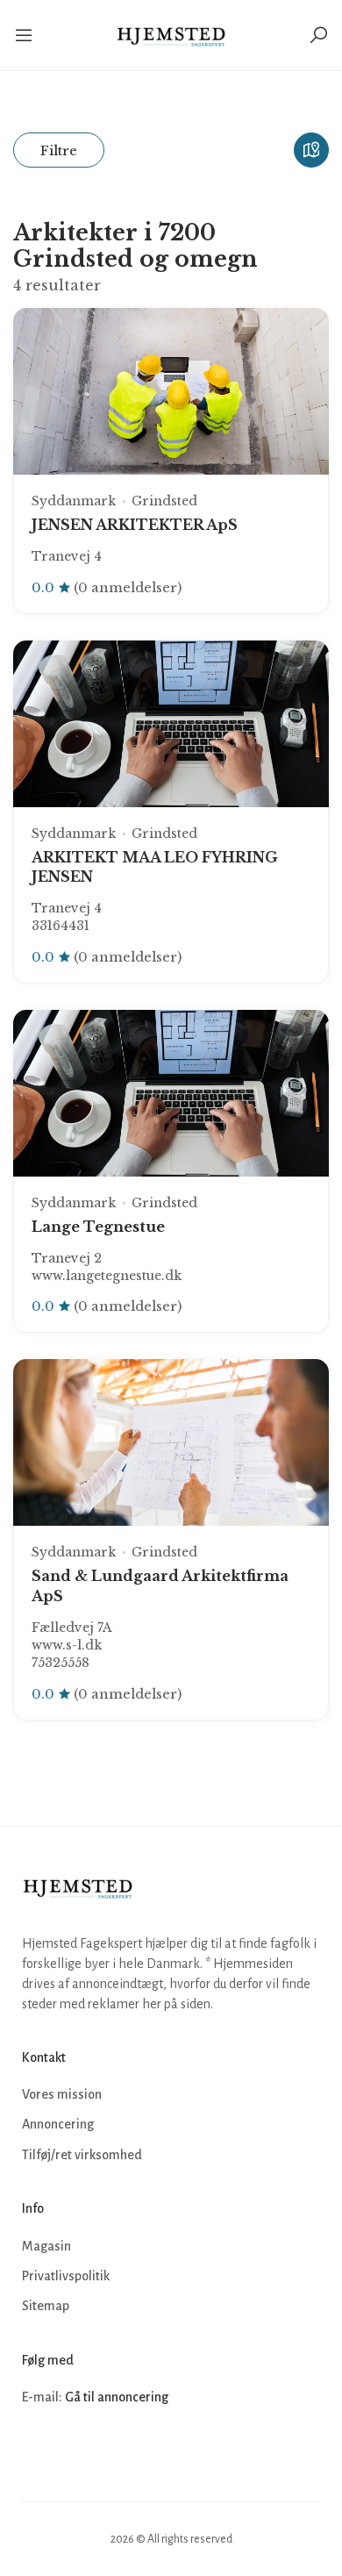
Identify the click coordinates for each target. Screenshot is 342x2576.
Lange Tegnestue (98, 1227)
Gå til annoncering (117, 2397)
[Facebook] (38, 2451)
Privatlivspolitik (66, 2276)
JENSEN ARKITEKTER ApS (135, 525)
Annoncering (58, 2124)
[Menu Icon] (25, 35)
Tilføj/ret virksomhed (82, 2155)
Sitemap (46, 2306)
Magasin (46, 2246)
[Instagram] (76, 2451)
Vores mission (62, 2094)
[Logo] (171, 35)
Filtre (59, 150)
